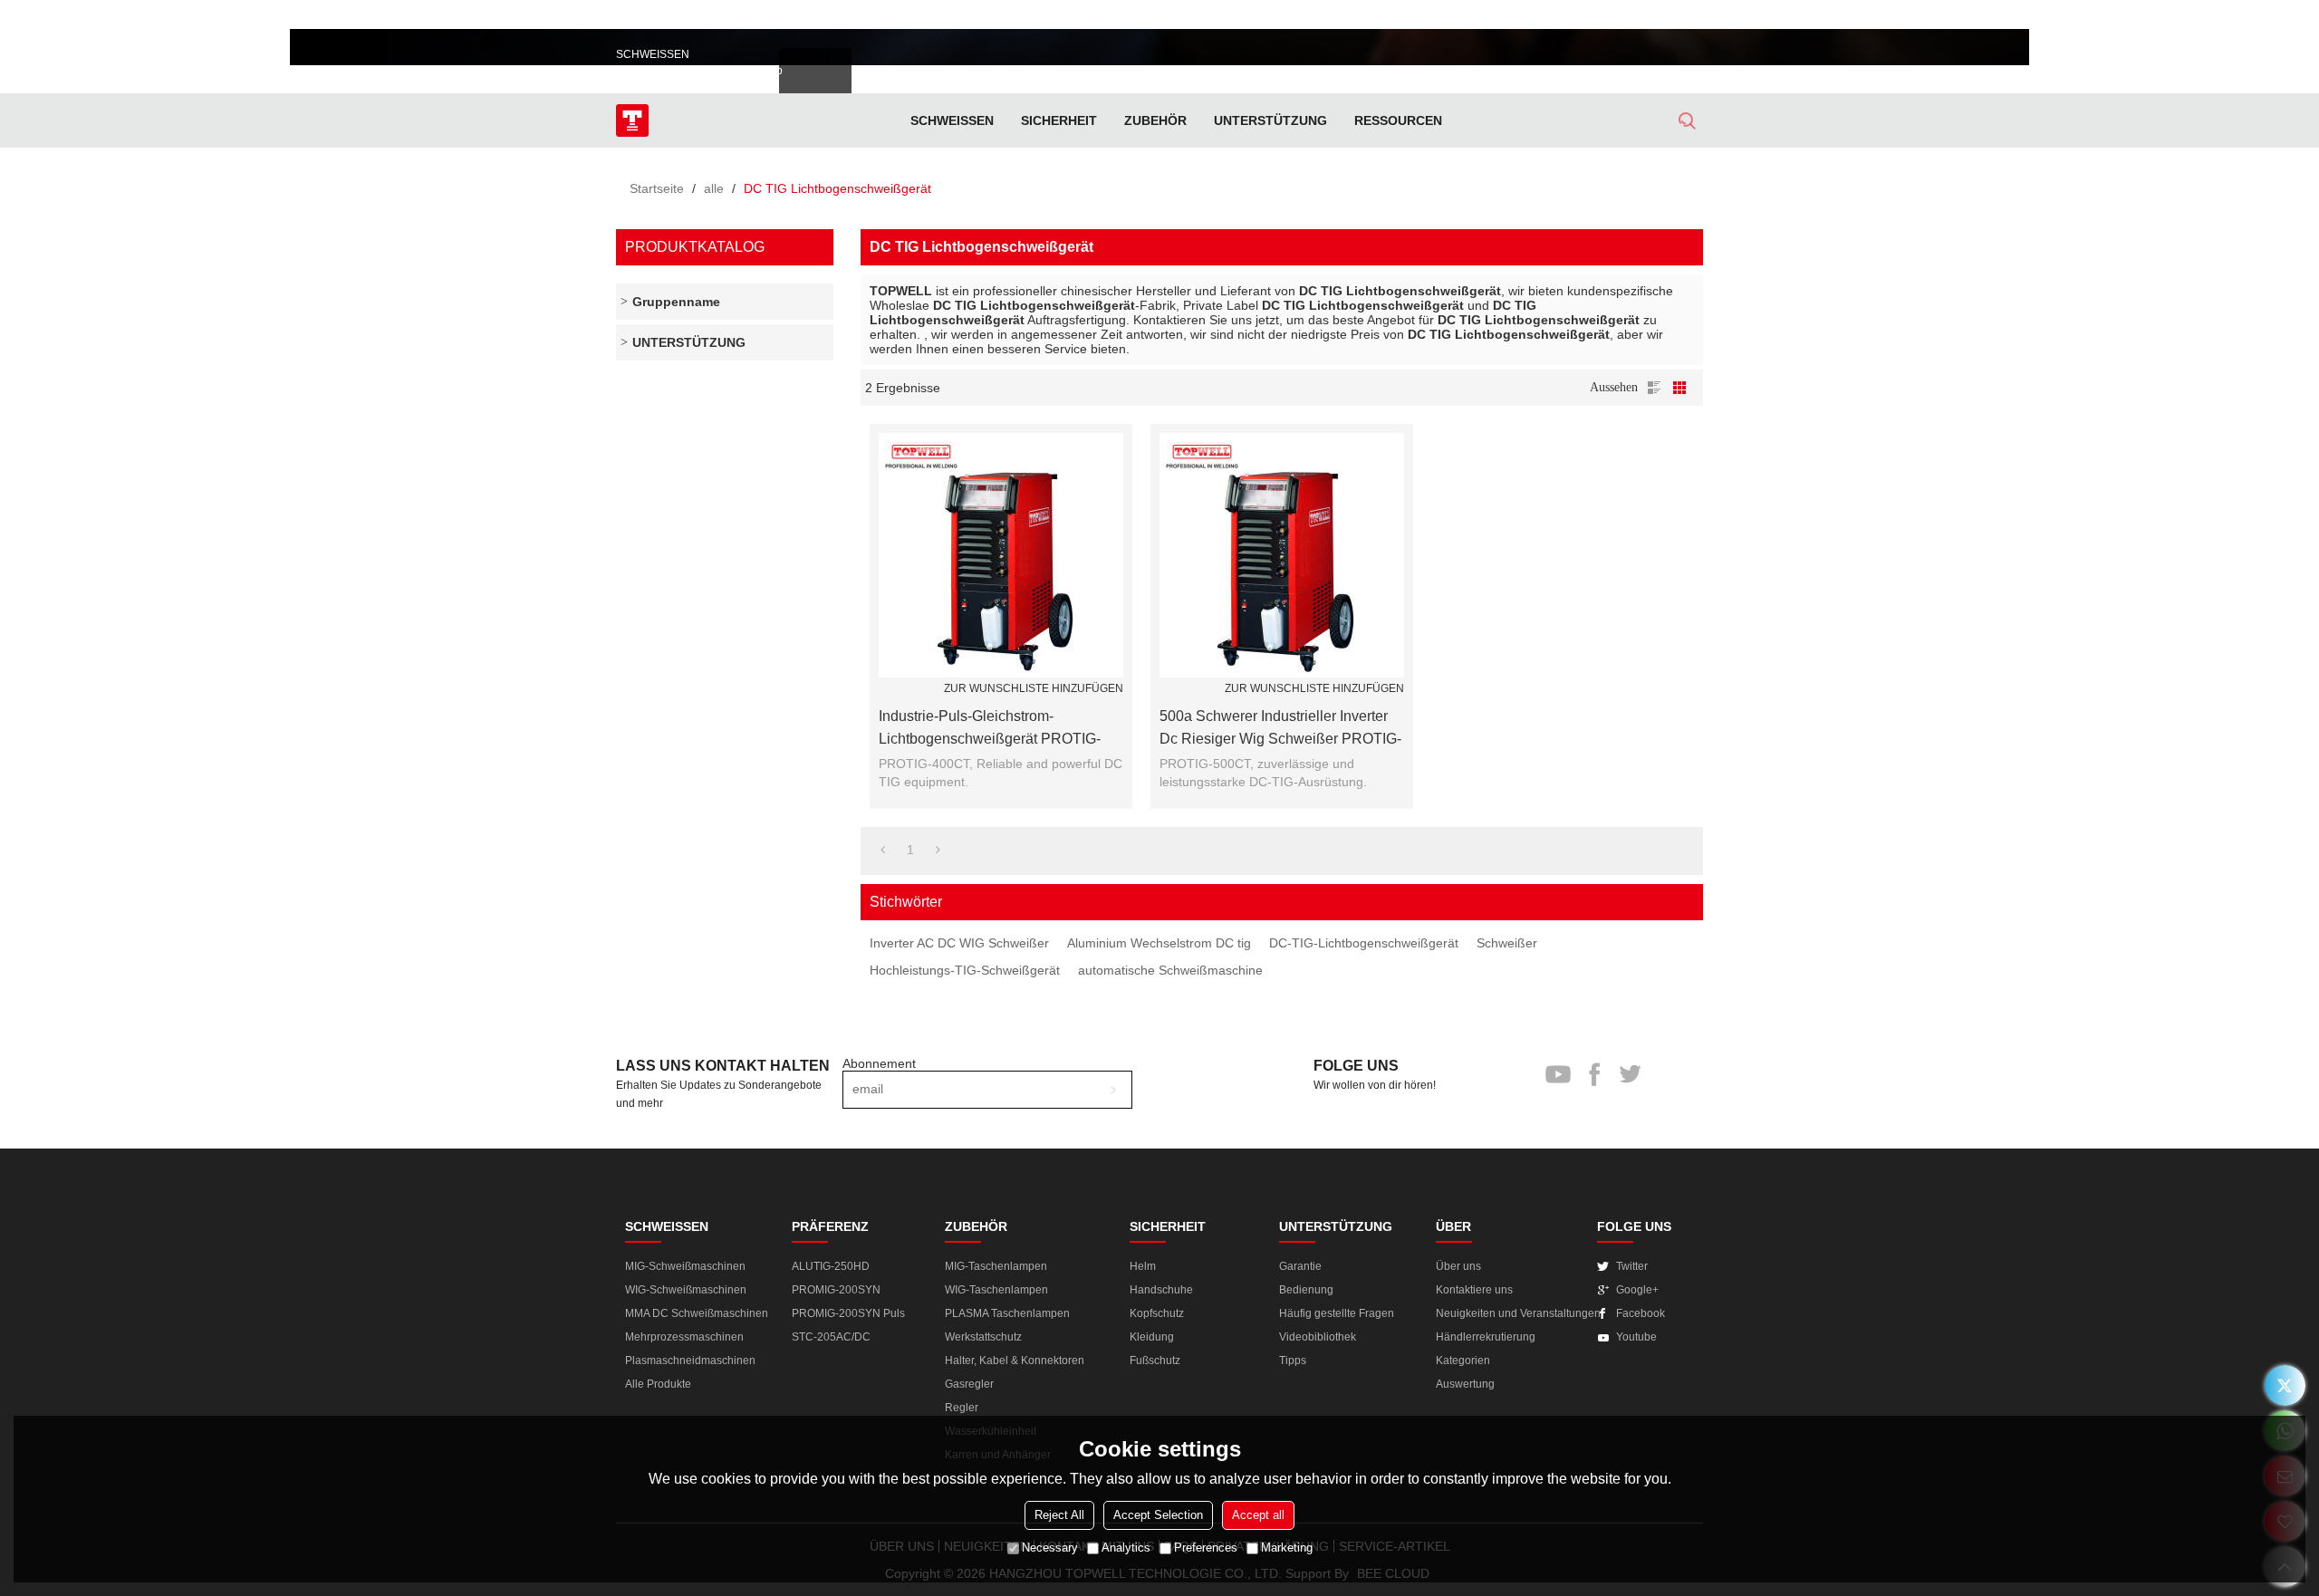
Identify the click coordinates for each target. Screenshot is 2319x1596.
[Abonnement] (1113, 1090)
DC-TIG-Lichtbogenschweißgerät (1364, 943)
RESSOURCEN (1398, 120)
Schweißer (1507, 943)
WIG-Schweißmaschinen (686, 1290)
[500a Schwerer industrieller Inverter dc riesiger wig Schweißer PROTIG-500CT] (1282, 555)
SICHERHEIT (1059, 120)
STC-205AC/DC (831, 1337)
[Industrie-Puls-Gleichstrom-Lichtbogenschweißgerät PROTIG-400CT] (1001, 555)
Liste (1654, 388)
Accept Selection (1158, 1515)
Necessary (1050, 1548)
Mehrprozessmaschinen (684, 1337)
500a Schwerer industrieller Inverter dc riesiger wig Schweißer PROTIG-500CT (1280, 729)
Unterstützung (1270, 120)
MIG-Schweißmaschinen (685, 1266)
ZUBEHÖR (1155, 120)
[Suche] (1687, 121)
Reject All (1059, 1515)
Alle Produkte (658, 1384)
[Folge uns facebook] (1624, 18)
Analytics (1126, 1548)
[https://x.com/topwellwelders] (2285, 1385)
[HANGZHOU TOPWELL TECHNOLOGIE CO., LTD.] (632, 120)
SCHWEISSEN (952, 120)
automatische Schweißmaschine (1170, 970)
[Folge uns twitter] (1655, 18)
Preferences (1206, 1548)
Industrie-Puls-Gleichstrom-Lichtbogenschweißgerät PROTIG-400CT (990, 729)
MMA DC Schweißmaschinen (697, 1313)
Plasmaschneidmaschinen (690, 1360)
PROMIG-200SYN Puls (848, 1313)
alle (714, 188)
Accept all (1258, 1515)
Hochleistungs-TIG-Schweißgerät (965, 970)
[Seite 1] (883, 850)
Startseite (657, 188)
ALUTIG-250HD (831, 1266)
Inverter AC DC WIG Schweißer (959, 943)
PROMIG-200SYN (836, 1290)
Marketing (1287, 1548)
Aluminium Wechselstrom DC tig (1159, 943)
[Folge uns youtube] (1592, 18)
